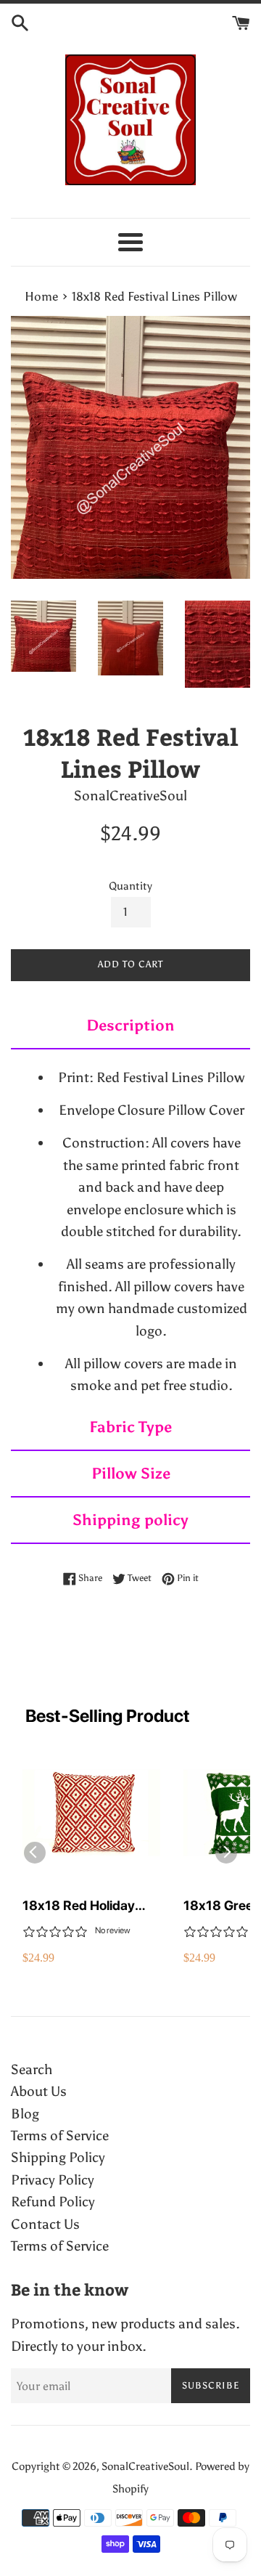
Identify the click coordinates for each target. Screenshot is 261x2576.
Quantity (130, 886)
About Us (39, 2091)
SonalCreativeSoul (145, 2466)
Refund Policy (53, 2202)
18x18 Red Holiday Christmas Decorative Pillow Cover (87, 1906)
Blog (25, 2114)
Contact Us (45, 2224)
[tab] (130, 1026)
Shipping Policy (58, 2157)
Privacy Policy (53, 2180)
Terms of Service (60, 2136)
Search (32, 2069)
